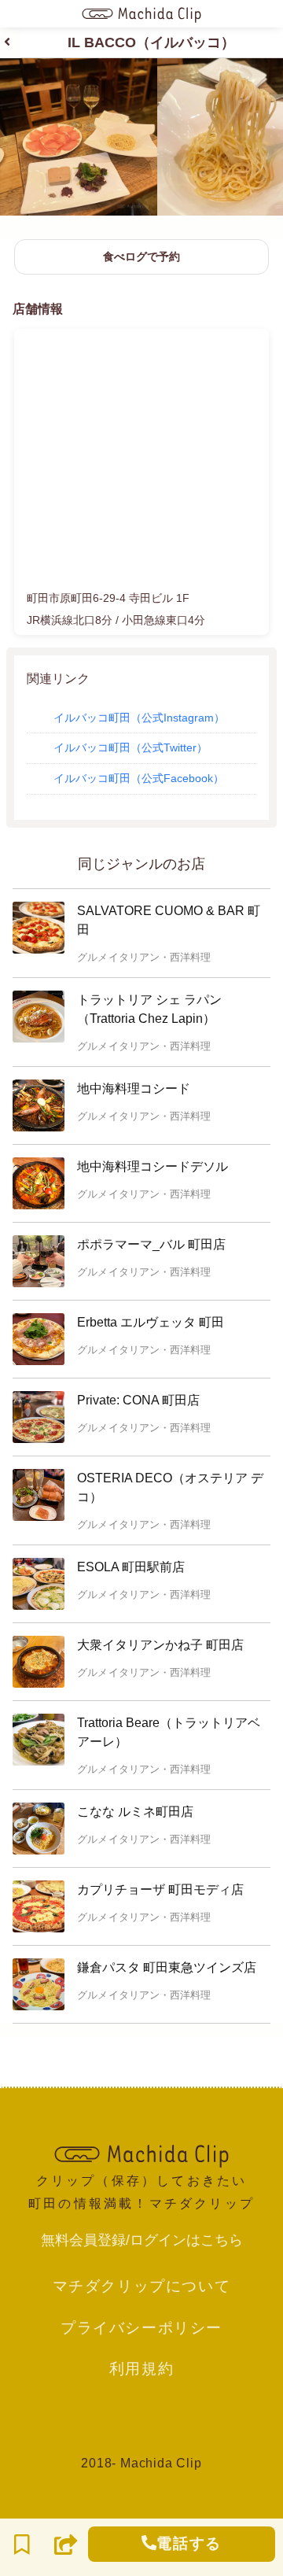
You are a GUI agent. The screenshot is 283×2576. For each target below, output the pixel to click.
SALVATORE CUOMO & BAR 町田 (169, 920)
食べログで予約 (141, 256)
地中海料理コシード (134, 1089)
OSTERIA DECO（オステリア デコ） (170, 1487)
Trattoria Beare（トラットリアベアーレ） (169, 1732)
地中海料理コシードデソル (153, 1166)
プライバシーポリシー (141, 2327)
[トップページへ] (141, 14)
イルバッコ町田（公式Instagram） (139, 718)
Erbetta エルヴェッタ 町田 (151, 1322)
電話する (189, 2543)
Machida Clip (161, 2463)
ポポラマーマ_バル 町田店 (151, 1244)
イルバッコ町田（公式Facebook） (139, 778)
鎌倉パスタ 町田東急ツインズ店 (167, 1967)
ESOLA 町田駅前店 (131, 1567)
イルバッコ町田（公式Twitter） (130, 747)
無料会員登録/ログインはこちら (142, 2240)
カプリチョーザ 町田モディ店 (160, 1890)
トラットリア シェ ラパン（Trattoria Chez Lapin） (149, 1009)
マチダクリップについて (142, 2286)
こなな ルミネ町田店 (135, 1812)
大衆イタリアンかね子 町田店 (160, 1645)
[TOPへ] (141, 2154)
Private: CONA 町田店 (138, 1400)
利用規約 (141, 2368)
